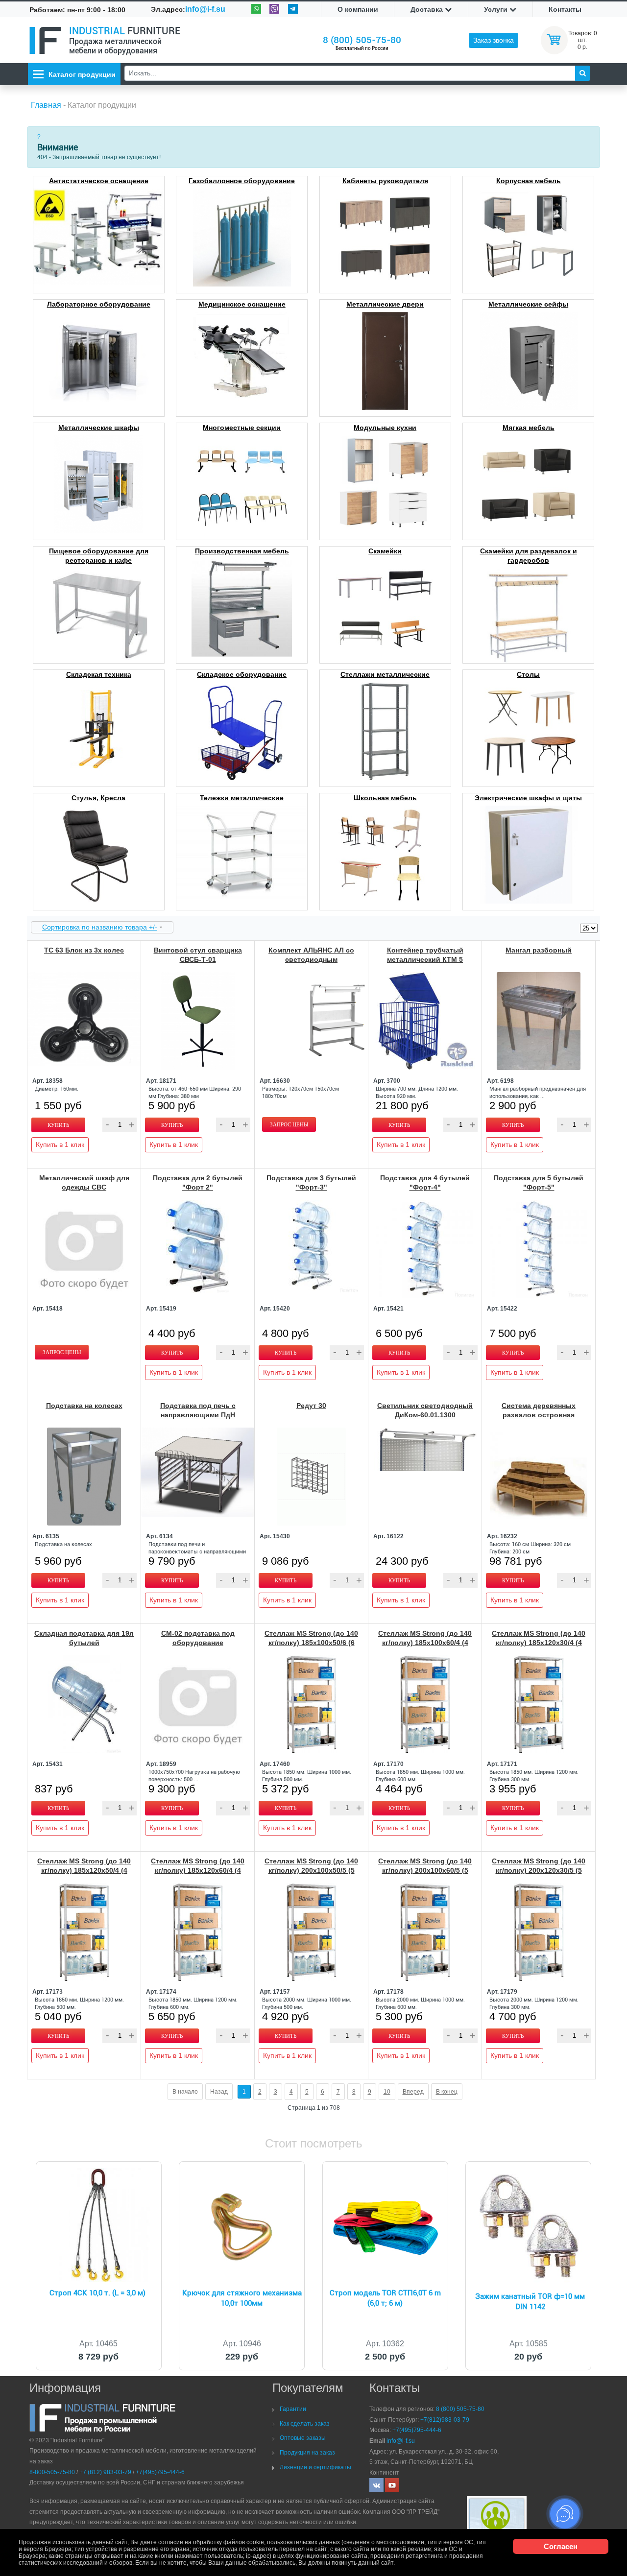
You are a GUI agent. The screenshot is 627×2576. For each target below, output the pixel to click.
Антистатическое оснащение (99, 181)
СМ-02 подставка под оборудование (198, 1638)
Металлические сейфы (528, 304)
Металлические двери (385, 304)
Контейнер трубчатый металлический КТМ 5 (425, 955)
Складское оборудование (242, 674)
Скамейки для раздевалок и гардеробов (529, 556)
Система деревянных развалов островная (539, 1410)
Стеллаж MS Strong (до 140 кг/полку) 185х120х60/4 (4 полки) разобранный (198, 1870)
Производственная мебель (242, 551)
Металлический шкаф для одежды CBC (84, 1182)
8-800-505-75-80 (52, 2472)
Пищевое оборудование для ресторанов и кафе (99, 556)
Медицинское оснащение (242, 304)
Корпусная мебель (529, 181)
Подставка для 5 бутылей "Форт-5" (539, 1182)
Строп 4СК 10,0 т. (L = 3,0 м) (97, 2293)
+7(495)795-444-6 (160, 2472)
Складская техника (99, 674)
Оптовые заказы (303, 2438)
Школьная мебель (385, 798)
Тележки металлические (242, 798)
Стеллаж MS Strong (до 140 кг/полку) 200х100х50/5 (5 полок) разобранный (311, 1870)
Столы (528, 674)
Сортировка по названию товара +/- (100, 927)
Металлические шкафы (99, 428)
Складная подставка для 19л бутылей (84, 1638)
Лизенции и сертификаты (315, 2467)
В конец (447, 2092)
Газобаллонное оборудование (242, 181)
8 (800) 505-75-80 (362, 40)
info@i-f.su (205, 9)
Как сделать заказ (305, 2424)
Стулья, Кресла (98, 798)
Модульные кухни (385, 428)
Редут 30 (311, 1406)
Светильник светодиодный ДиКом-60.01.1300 (425, 1410)
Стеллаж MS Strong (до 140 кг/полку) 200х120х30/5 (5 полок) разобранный (539, 1870)
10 (387, 2092)
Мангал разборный (539, 950)
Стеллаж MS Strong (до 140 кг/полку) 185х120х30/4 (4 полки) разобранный (539, 1643)
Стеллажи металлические (385, 674)
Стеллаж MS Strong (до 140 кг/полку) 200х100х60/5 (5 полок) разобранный (425, 1870)
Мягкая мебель (529, 428)
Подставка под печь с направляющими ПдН (198, 1410)
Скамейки (385, 551)
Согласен (561, 2546)
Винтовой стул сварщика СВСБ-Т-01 (198, 955)
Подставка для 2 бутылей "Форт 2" (198, 1182)
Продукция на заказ (307, 2453)
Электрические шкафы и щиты (528, 798)
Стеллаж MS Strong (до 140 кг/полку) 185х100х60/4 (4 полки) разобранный (425, 1643)
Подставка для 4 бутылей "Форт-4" (425, 1182)
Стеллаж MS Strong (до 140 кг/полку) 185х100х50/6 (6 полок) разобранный (311, 1643)
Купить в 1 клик (60, 1145)
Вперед (413, 2092)
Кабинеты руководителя (385, 181)
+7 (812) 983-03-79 (105, 2472)
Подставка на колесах (84, 1406)
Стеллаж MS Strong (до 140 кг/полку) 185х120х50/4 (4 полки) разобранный (84, 1870)
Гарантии (293, 2409)
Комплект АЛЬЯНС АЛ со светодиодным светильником (311, 959)
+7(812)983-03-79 (445, 2420)
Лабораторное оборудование (99, 304)
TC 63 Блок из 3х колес (84, 950)
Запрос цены (289, 1124)
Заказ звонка (494, 40)
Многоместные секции (242, 428)
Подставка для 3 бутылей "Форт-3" (311, 1182)
